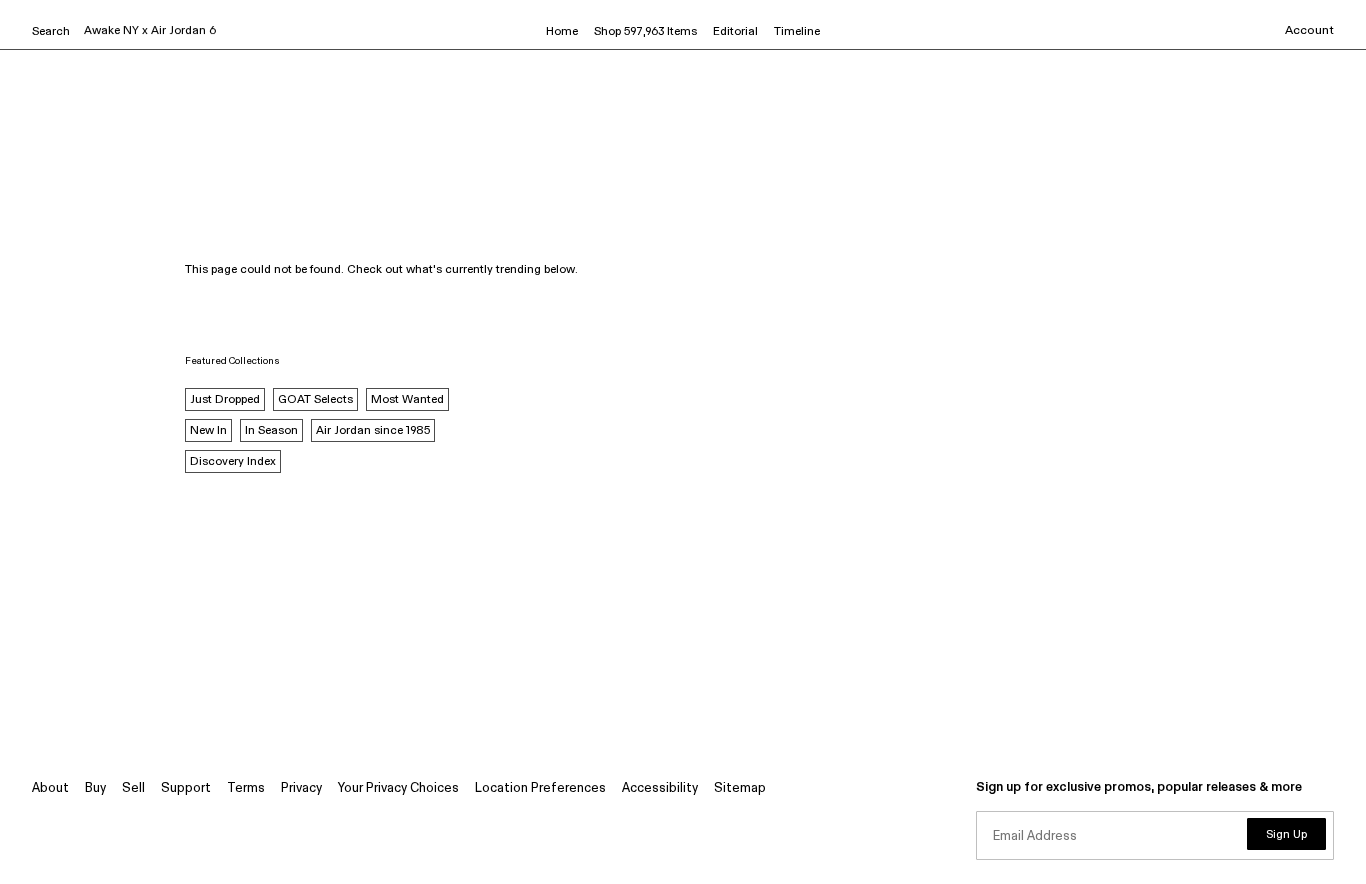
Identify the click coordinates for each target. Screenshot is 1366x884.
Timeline (797, 32)
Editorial (735, 32)
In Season (271, 431)
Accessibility (660, 788)
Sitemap (740, 788)
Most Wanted (407, 400)
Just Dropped (225, 400)
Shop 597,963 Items (645, 32)
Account (1309, 31)
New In (208, 431)
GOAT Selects (315, 400)
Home (562, 32)
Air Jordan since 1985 (373, 431)
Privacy (301, 788)
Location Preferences (540, 788)
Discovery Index (233, 462)
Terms (246, 788)
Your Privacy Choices (398, 788)
